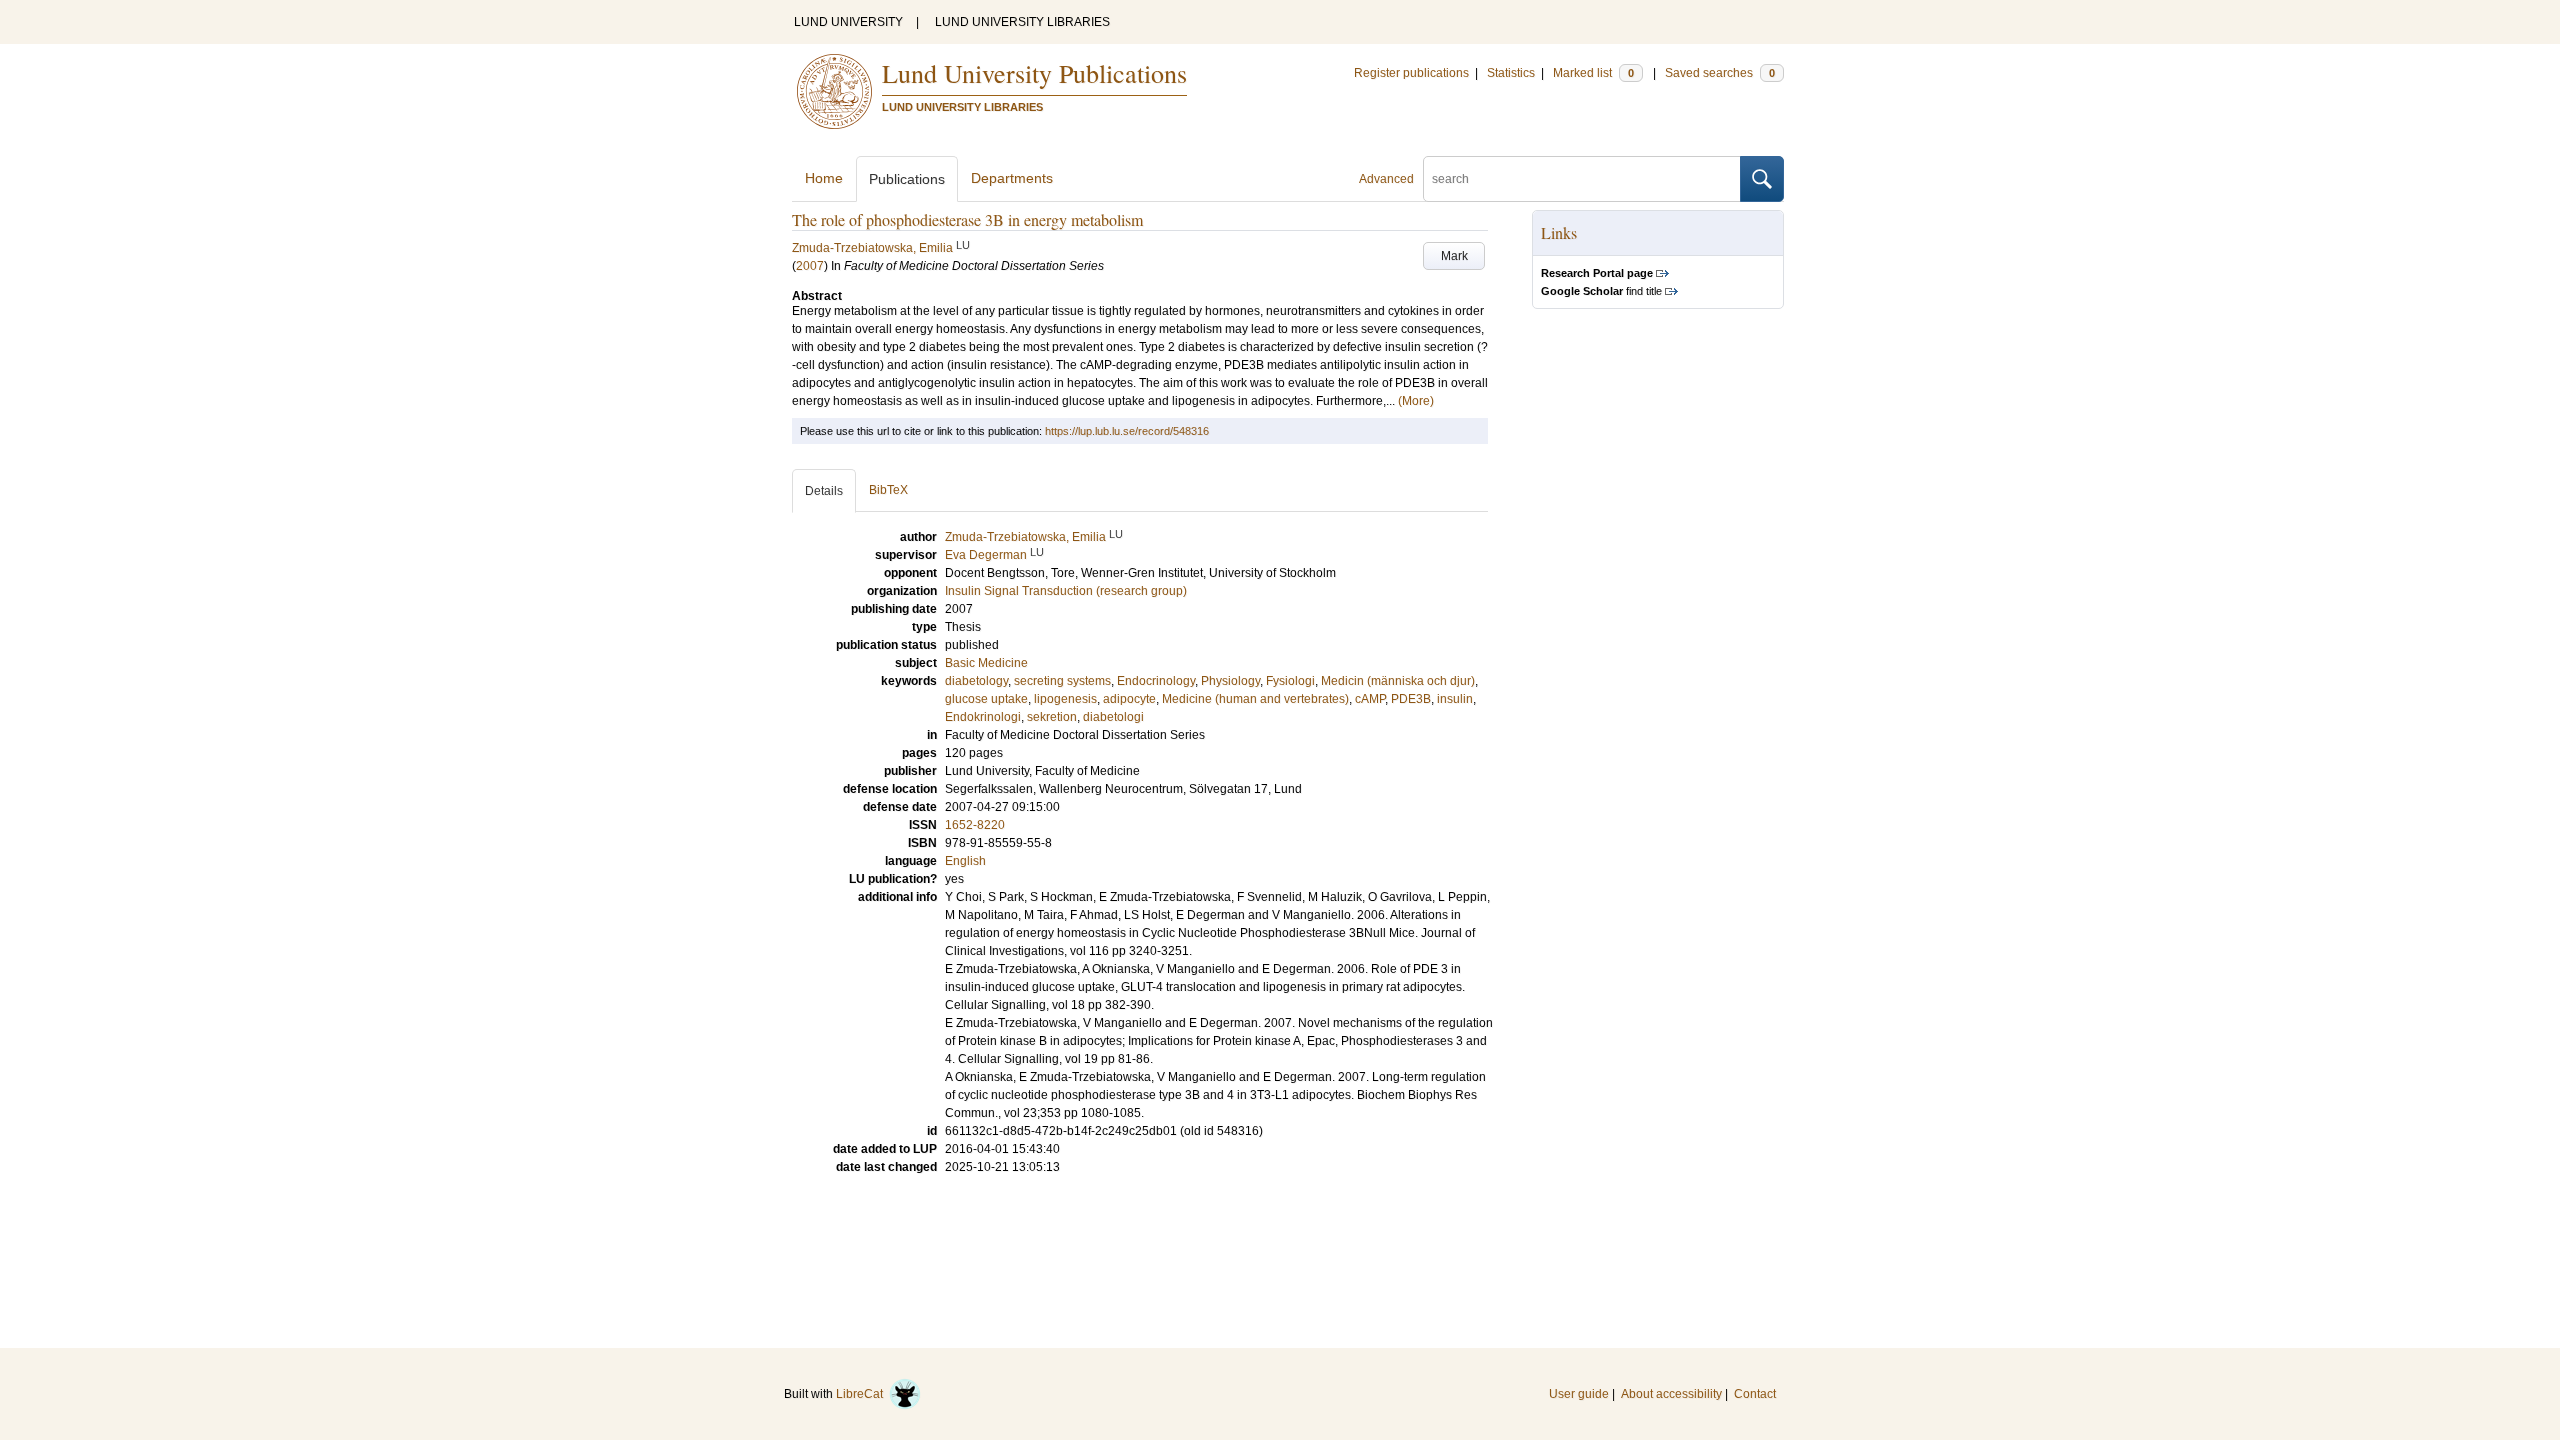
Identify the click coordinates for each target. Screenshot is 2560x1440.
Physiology (1230, 681)
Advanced (1386, 179)
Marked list (1593, 73)
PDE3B (1411, 699)
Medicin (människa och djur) (1398, 681)
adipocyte (1129, 699)
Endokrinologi (983, 717)
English (965, 861)
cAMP (1370, 699)
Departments (1012, 178)
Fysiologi (1290, 681)
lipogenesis (1065, 699)
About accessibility (1671, 1394)
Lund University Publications (1034, 73)
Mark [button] (1454, 256)
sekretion (1052, 717)
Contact (1755, 1394)
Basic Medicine (986, 663)
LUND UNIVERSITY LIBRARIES (1022, 22)
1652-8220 (975, 825)
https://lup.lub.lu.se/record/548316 (1127, 431)
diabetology (976, 681)
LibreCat (862, 1394)
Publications (907, 179)
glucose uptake (986, 699)
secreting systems (1062, 681)
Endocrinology (1156, 681)
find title (1601, 291)
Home (824, 178)
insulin (1455, 699)
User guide (1579, 1394)
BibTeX (888, 490)
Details (824, 491)
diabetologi (1113, 717)
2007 (810, 266)
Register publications (1411, 73)
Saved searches (1720, 73)
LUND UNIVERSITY (848, 22)
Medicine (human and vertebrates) (1255, 699)
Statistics (1511, 73)
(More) (1416, 401)
